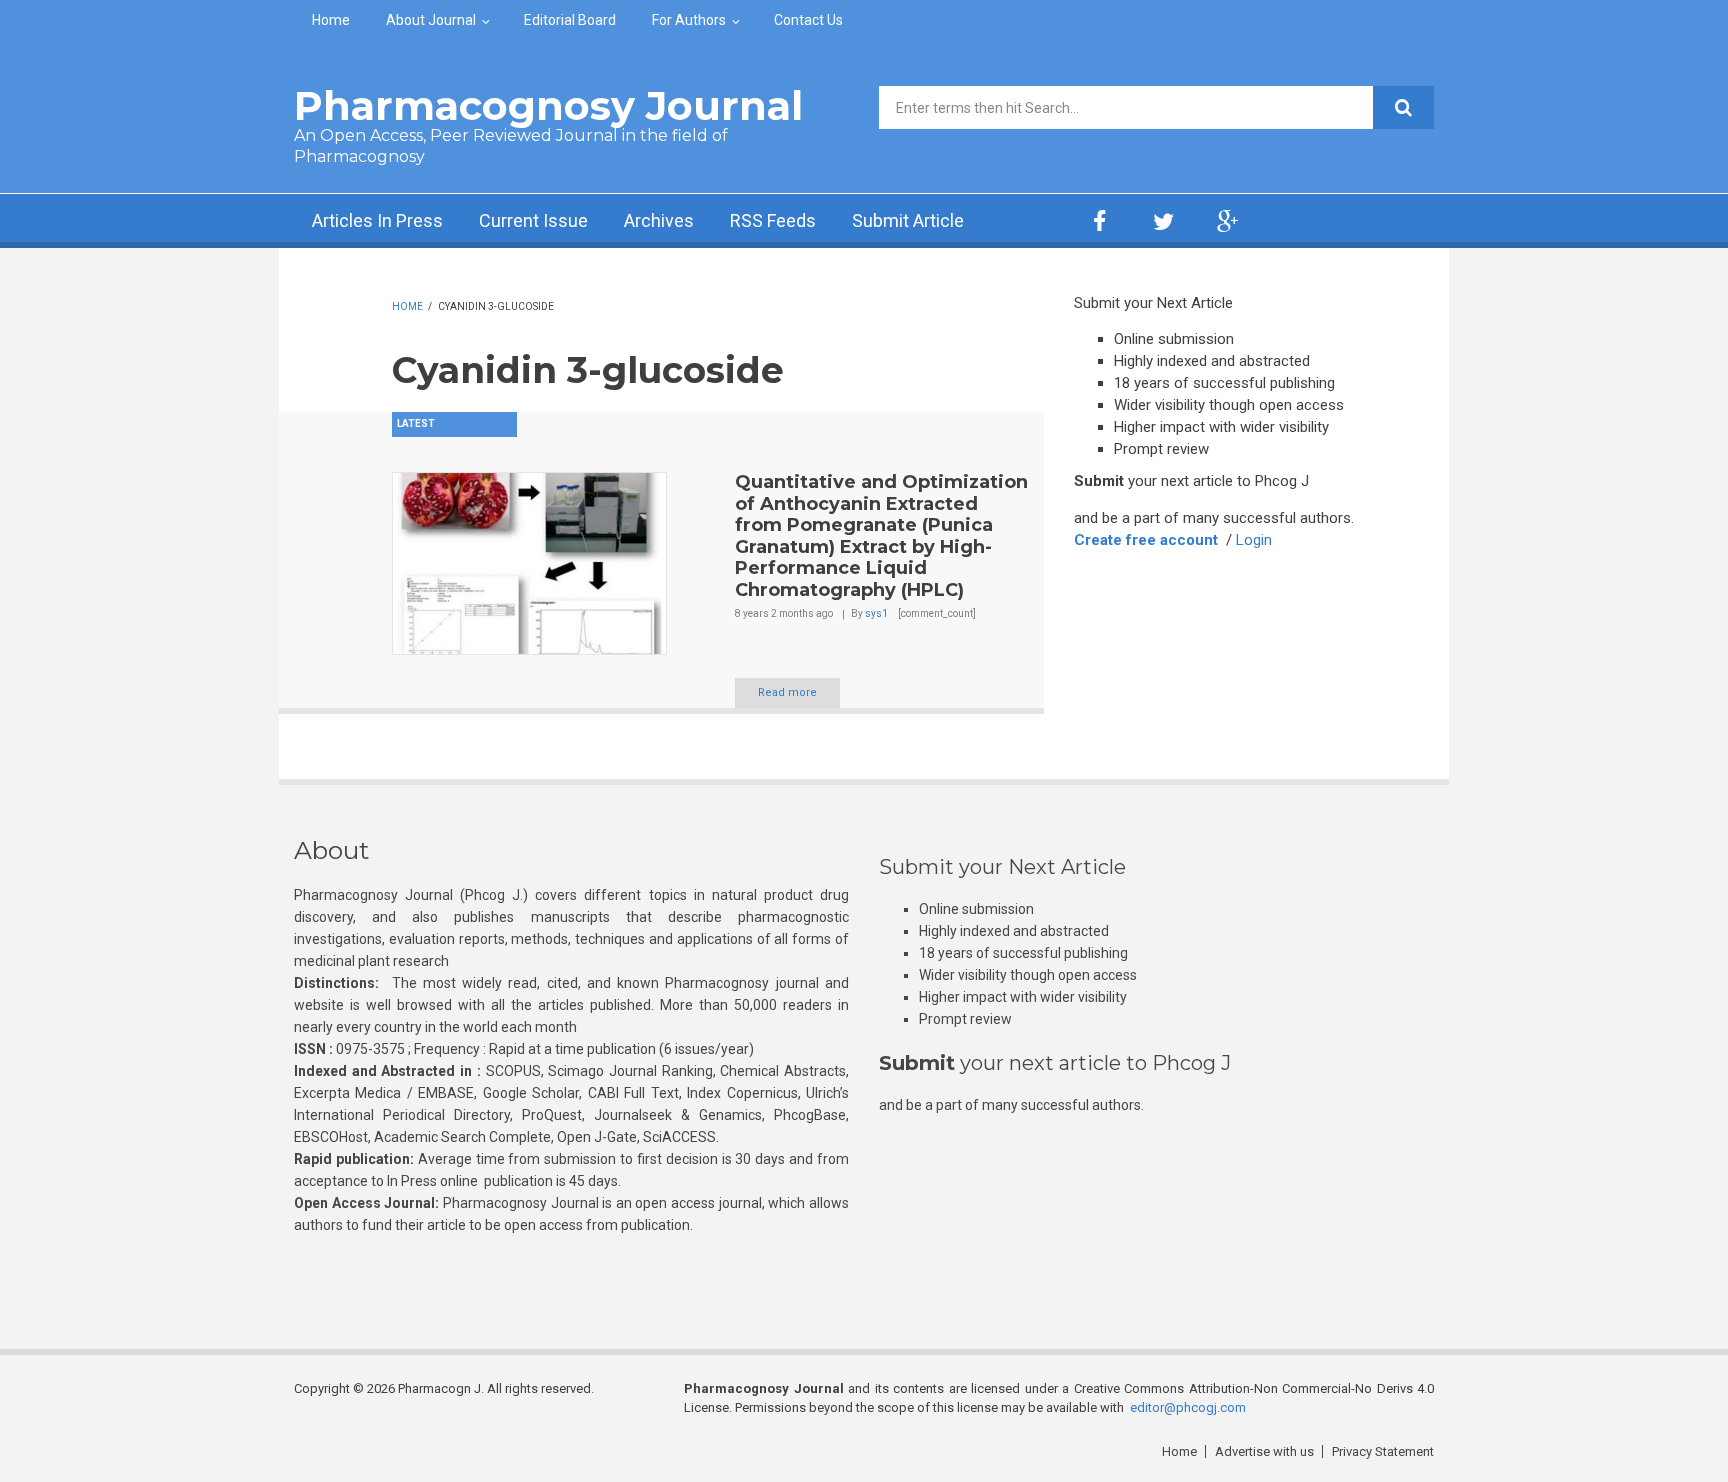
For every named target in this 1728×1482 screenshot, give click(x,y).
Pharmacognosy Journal (548, 105)
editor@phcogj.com (1188, 1407)
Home (331, 20)
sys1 (876, 613)
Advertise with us (1264, 1451)
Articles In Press (377, 220)
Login (1254, 540)
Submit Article (908, 220)
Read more (787, 692)
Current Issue (533, 220)
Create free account (1146, 540)
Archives (659, 220)
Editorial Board (570, 20)
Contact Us (808, 20)
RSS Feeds (773, 220)
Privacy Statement (1383, 1451)
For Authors (689, 20)
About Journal (431, 20)
